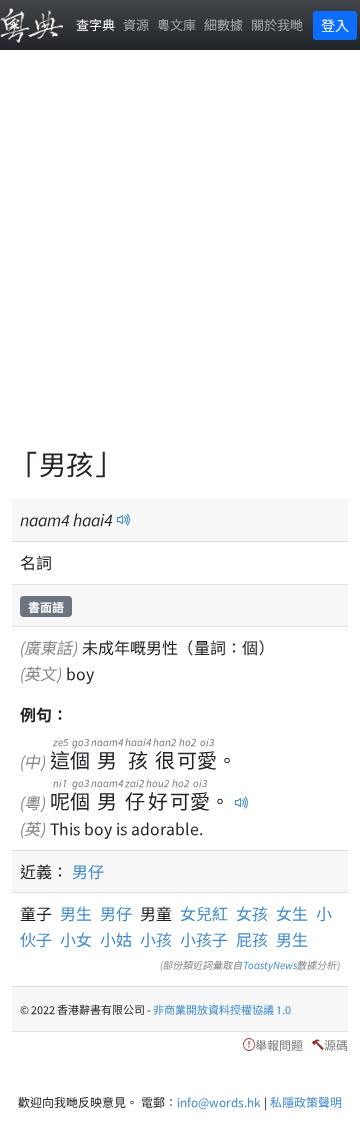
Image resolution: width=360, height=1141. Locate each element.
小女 (76, 939)
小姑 (116, 939)
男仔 (88, 871)
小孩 (156, 939)
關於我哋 (277, 24)
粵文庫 (176, 24)
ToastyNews (270, 964)
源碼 (336, 1044)
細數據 (223, 24)
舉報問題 (279, 1044)
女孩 (252, 913)
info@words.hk (219, 1101)
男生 (80, 913)
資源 (136, 24)
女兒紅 (204, 913)
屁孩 (252, 939)
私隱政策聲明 (306, 1101)
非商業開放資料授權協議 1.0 (222, 1009)
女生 (292, 913)
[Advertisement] (180, 260)
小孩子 (204, 939)
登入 (335, 25)
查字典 (95, 24)
